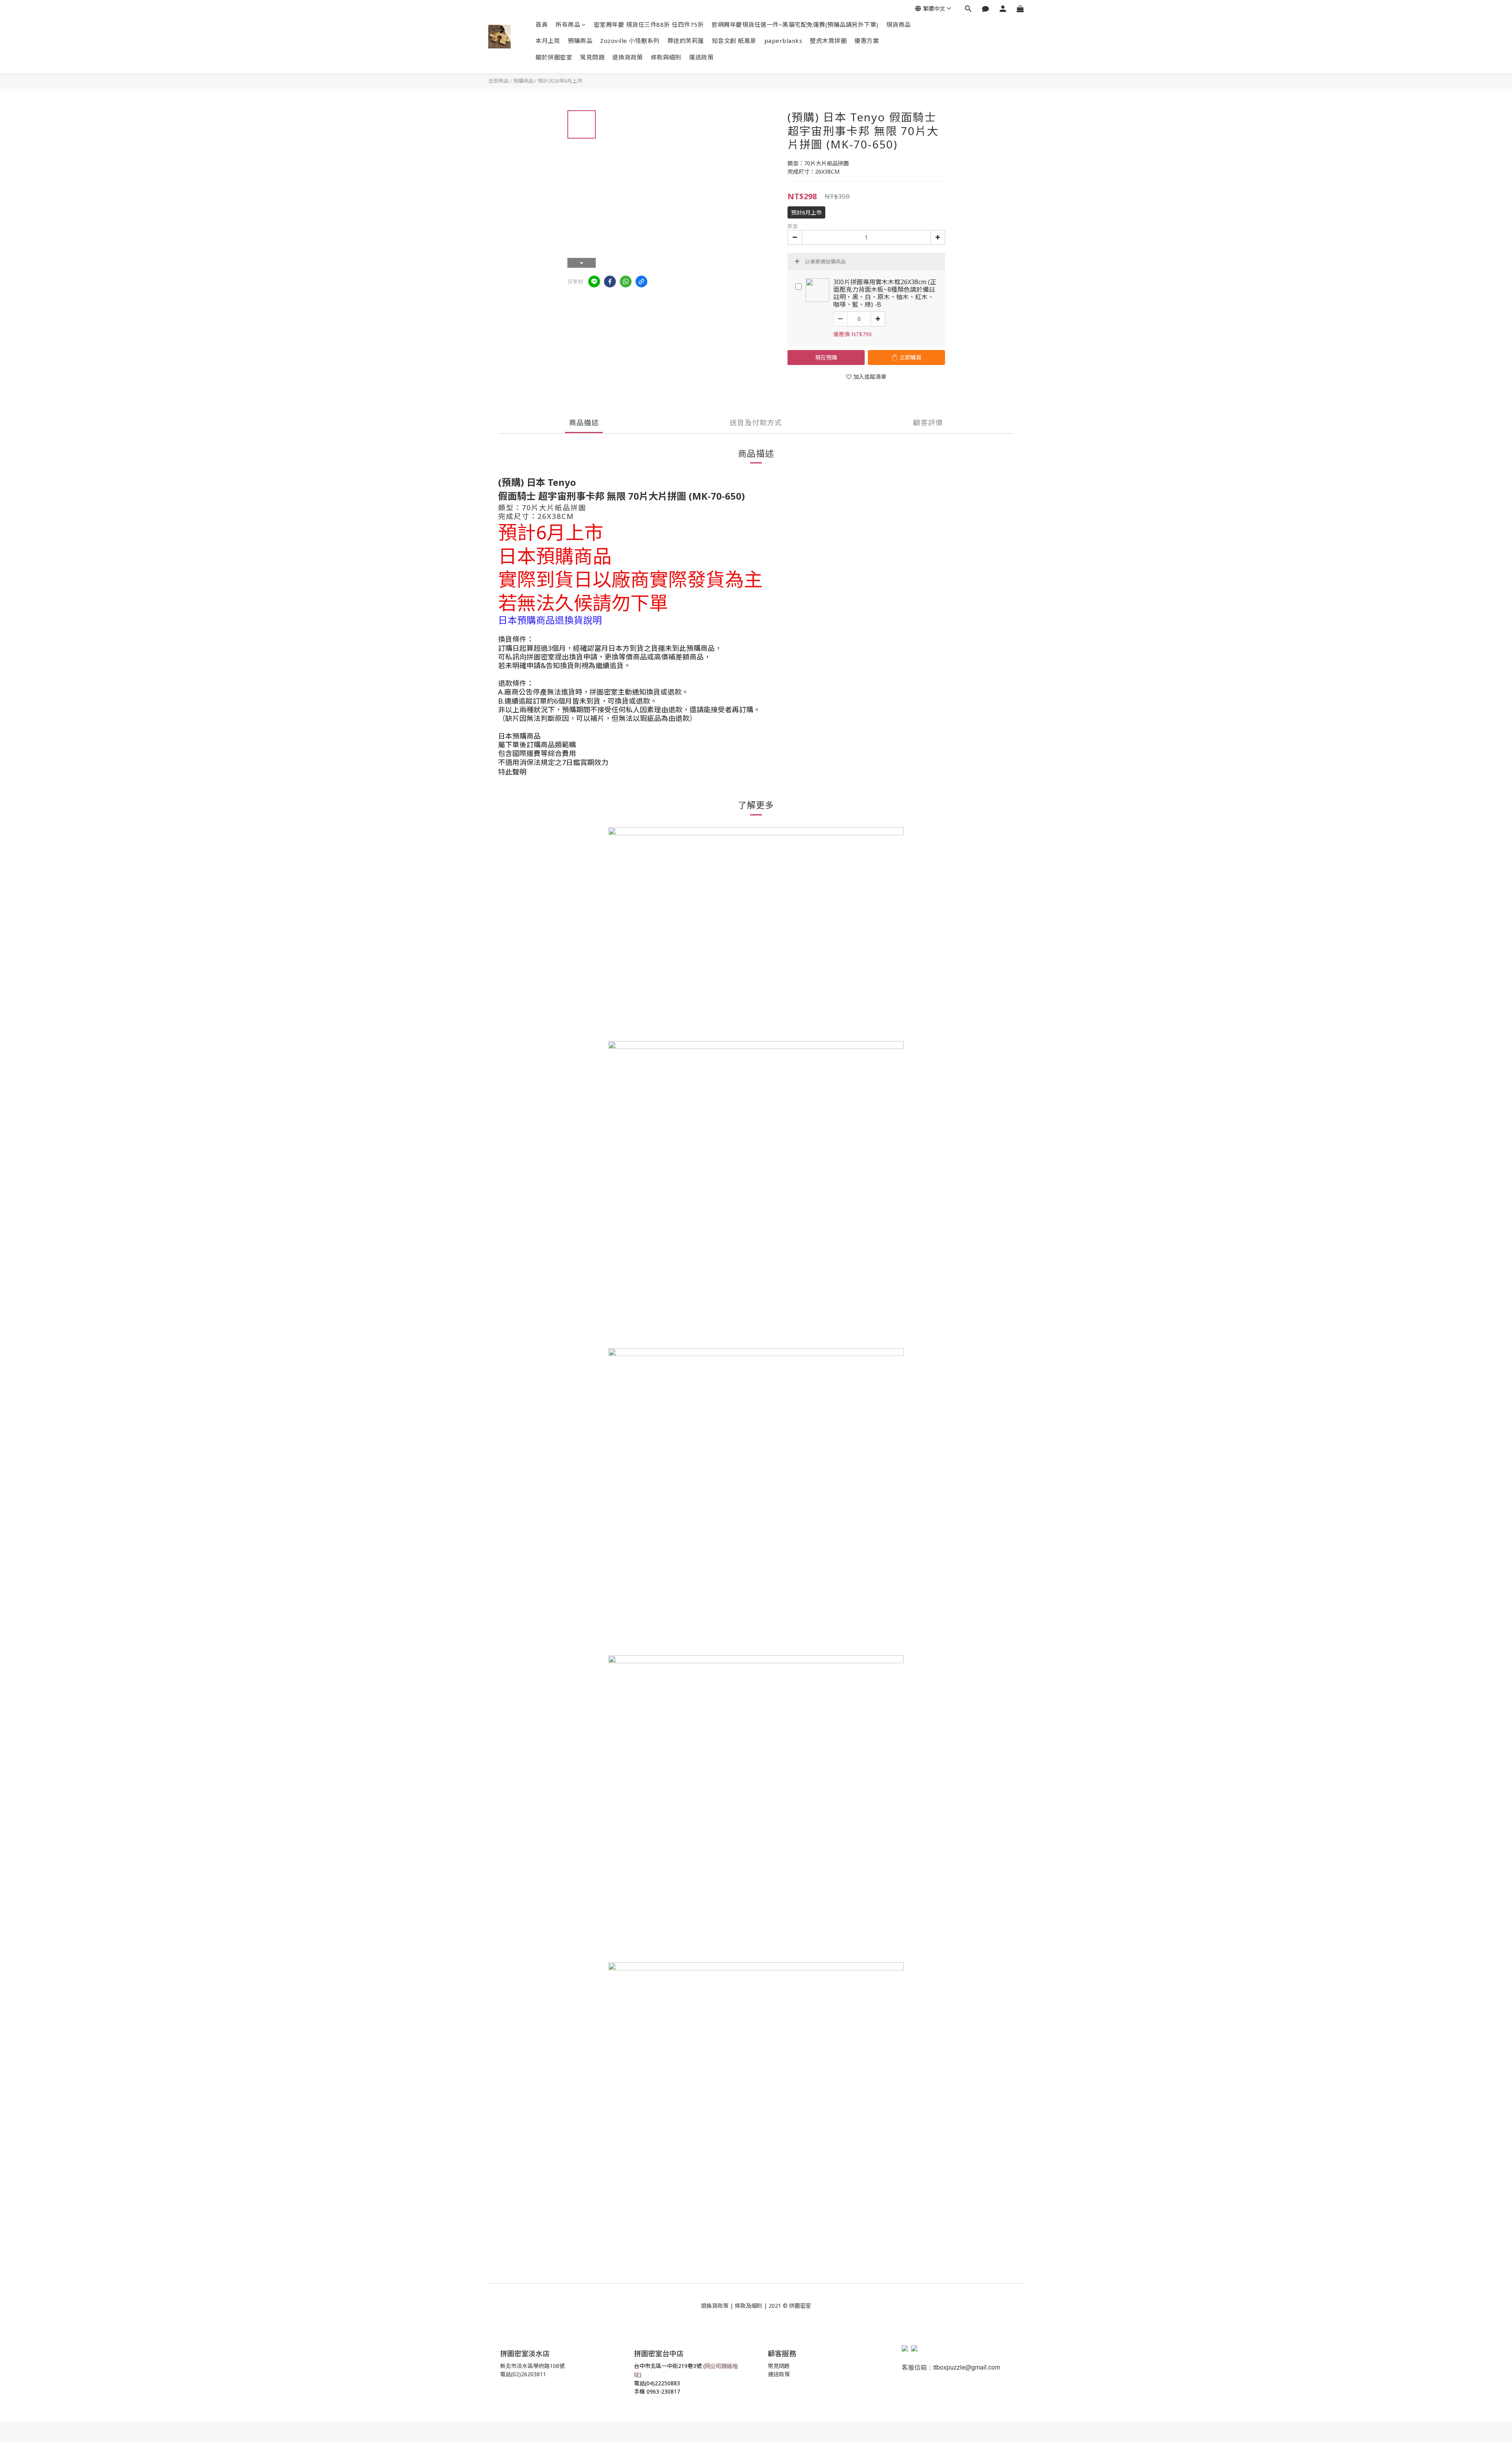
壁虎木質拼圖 (828, 41)
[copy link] (641, 282)
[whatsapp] (626, 282)
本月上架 (548, 41)
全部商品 (498, 81)
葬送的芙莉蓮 (686, 41)
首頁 (542, 24)
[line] (594, 282)
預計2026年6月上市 (560, 81)
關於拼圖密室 (554, 57)
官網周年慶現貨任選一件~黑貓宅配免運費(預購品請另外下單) (795, 24)
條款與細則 (666, 57)
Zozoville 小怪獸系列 (630, 41)
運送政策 (701, 57)
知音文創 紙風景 (734, 41)
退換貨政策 (628, 57)
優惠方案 (867, 41)
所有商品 (568, 24)
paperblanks (783, 41)
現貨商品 (899, 24)
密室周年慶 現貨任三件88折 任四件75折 (649, 24)
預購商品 (580, 41)
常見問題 (592, 57)
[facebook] (610, 282)
